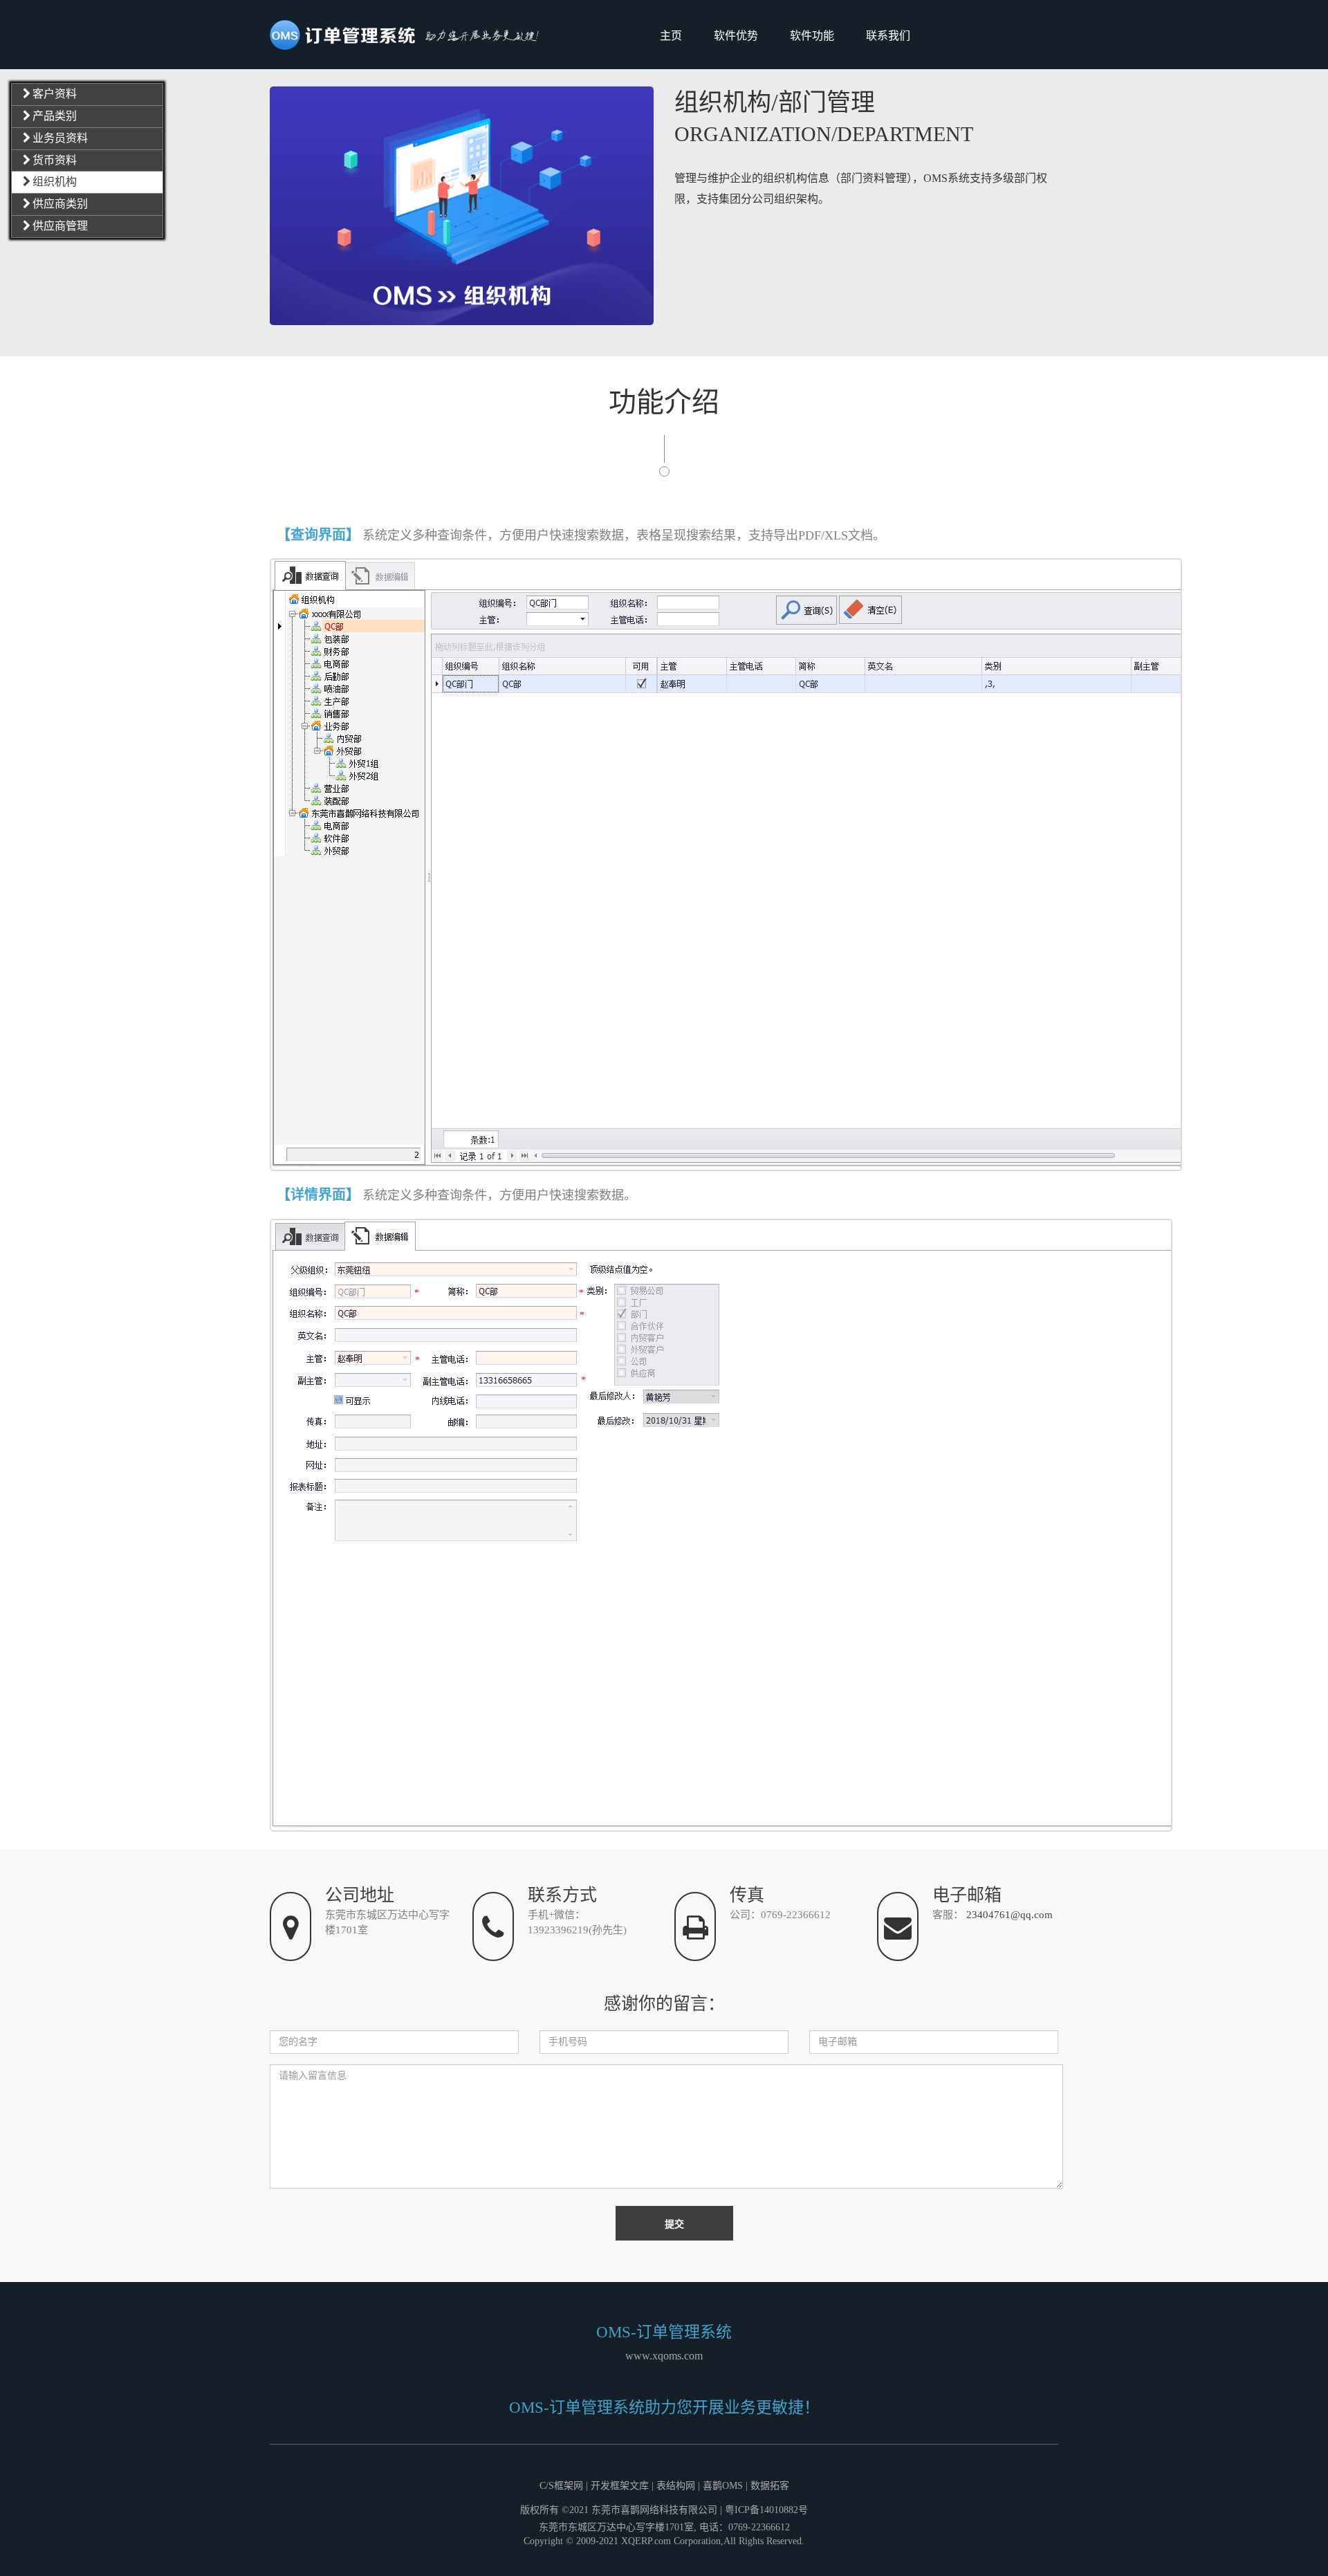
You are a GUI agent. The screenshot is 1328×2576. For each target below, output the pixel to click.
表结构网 (676, 2486)
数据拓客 (770, 2486)
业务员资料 (60, 138)
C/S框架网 (561, 2486)
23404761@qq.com (1009, 1915)
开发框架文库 (620, 2486)
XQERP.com (646, 2541)
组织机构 (55, 182)
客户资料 (55, 94)
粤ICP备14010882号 (766, 2510)
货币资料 (55, 160)
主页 (671, 36)
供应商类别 (60, 204)
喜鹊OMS (723, 2486)
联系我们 (888, 36)
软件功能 (812, 36)
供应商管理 (60, 226)
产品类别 (55, 116)
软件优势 (736, 36)
